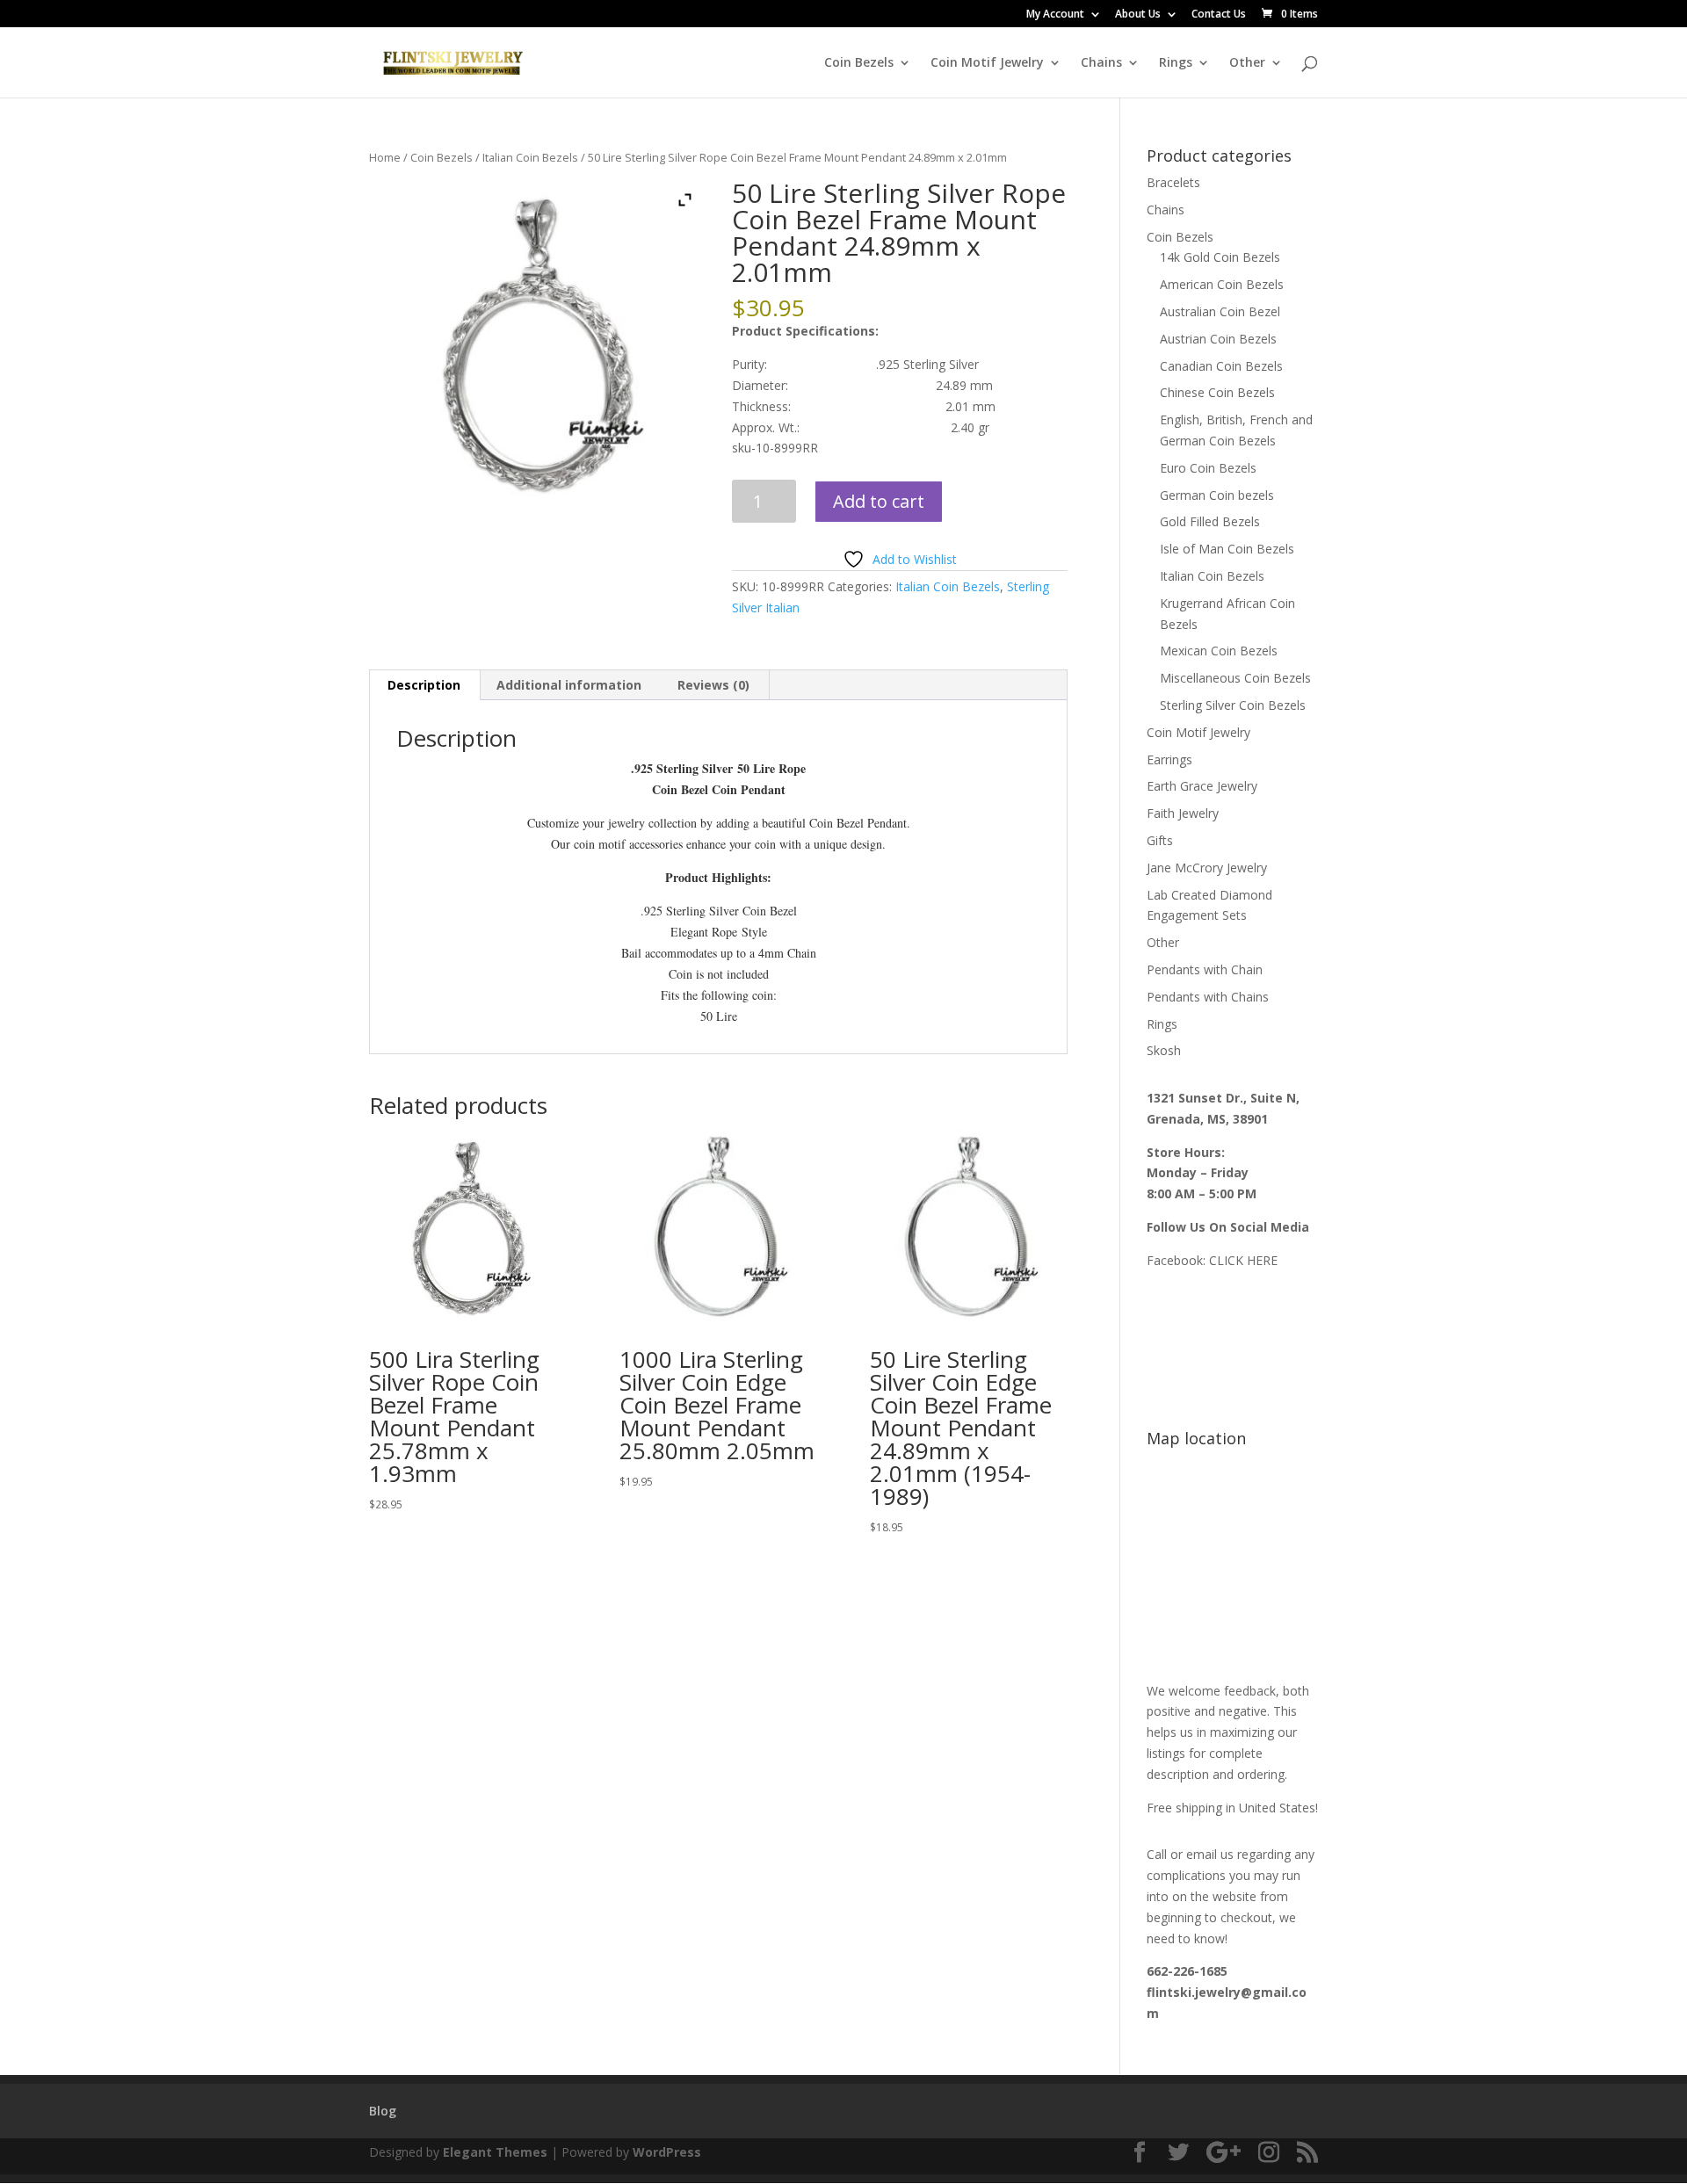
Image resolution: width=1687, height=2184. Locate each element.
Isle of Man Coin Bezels (1227, 549)
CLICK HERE (1243, 1260)
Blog (383, 2111)
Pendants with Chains (1208, 997)
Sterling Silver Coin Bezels (1233, 705)
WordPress (667, 2152)
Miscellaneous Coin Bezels (1235, 678)
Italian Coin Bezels (530, 157)
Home (385, 157)
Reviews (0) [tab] (713, 685)
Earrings (1169, 759)
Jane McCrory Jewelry (1207, 868)
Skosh (1164, 1050)
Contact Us (1219, 15)
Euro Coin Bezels (1208, 468)
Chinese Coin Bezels (1217, 392)
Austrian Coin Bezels (1218, 339)
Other (1247, 63)
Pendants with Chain (1205, 969)
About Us (1138, 15)
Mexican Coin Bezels (1219, 651)
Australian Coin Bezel (1220, 311)
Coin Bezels (859, 63)
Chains (1101, 63)
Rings (1176, 63)
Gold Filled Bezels (1210, 521)
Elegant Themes (495, 2152)
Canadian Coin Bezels (1221, 366)
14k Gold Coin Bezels (1220, 257)
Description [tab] (424, 685)
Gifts (1160, 840)
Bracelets (1173, 182)
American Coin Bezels (1222, 284)
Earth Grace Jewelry (1202, 786)
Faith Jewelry (1183, 813)
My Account (1055, 15)
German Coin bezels (1217, 495)
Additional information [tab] (569, 685)
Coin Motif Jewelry (987, 63)
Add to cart (879, 501)
